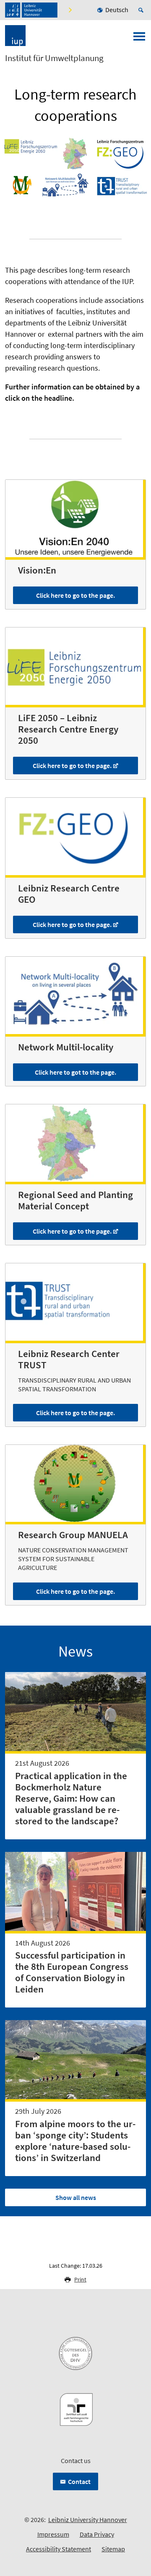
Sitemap (113, 2549)
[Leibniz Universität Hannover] (31, 10)
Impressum (53, 2534)
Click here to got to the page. (75, 1072)
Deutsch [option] (117, 10)
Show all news (76, 2197)
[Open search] (142, 10)
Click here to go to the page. (75, 595)
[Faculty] (70, 10)
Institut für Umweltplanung (54, 58)
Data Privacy (97, 2534)
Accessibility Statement (59, 2549)
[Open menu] (139, 39)
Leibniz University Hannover (88, 2520)
